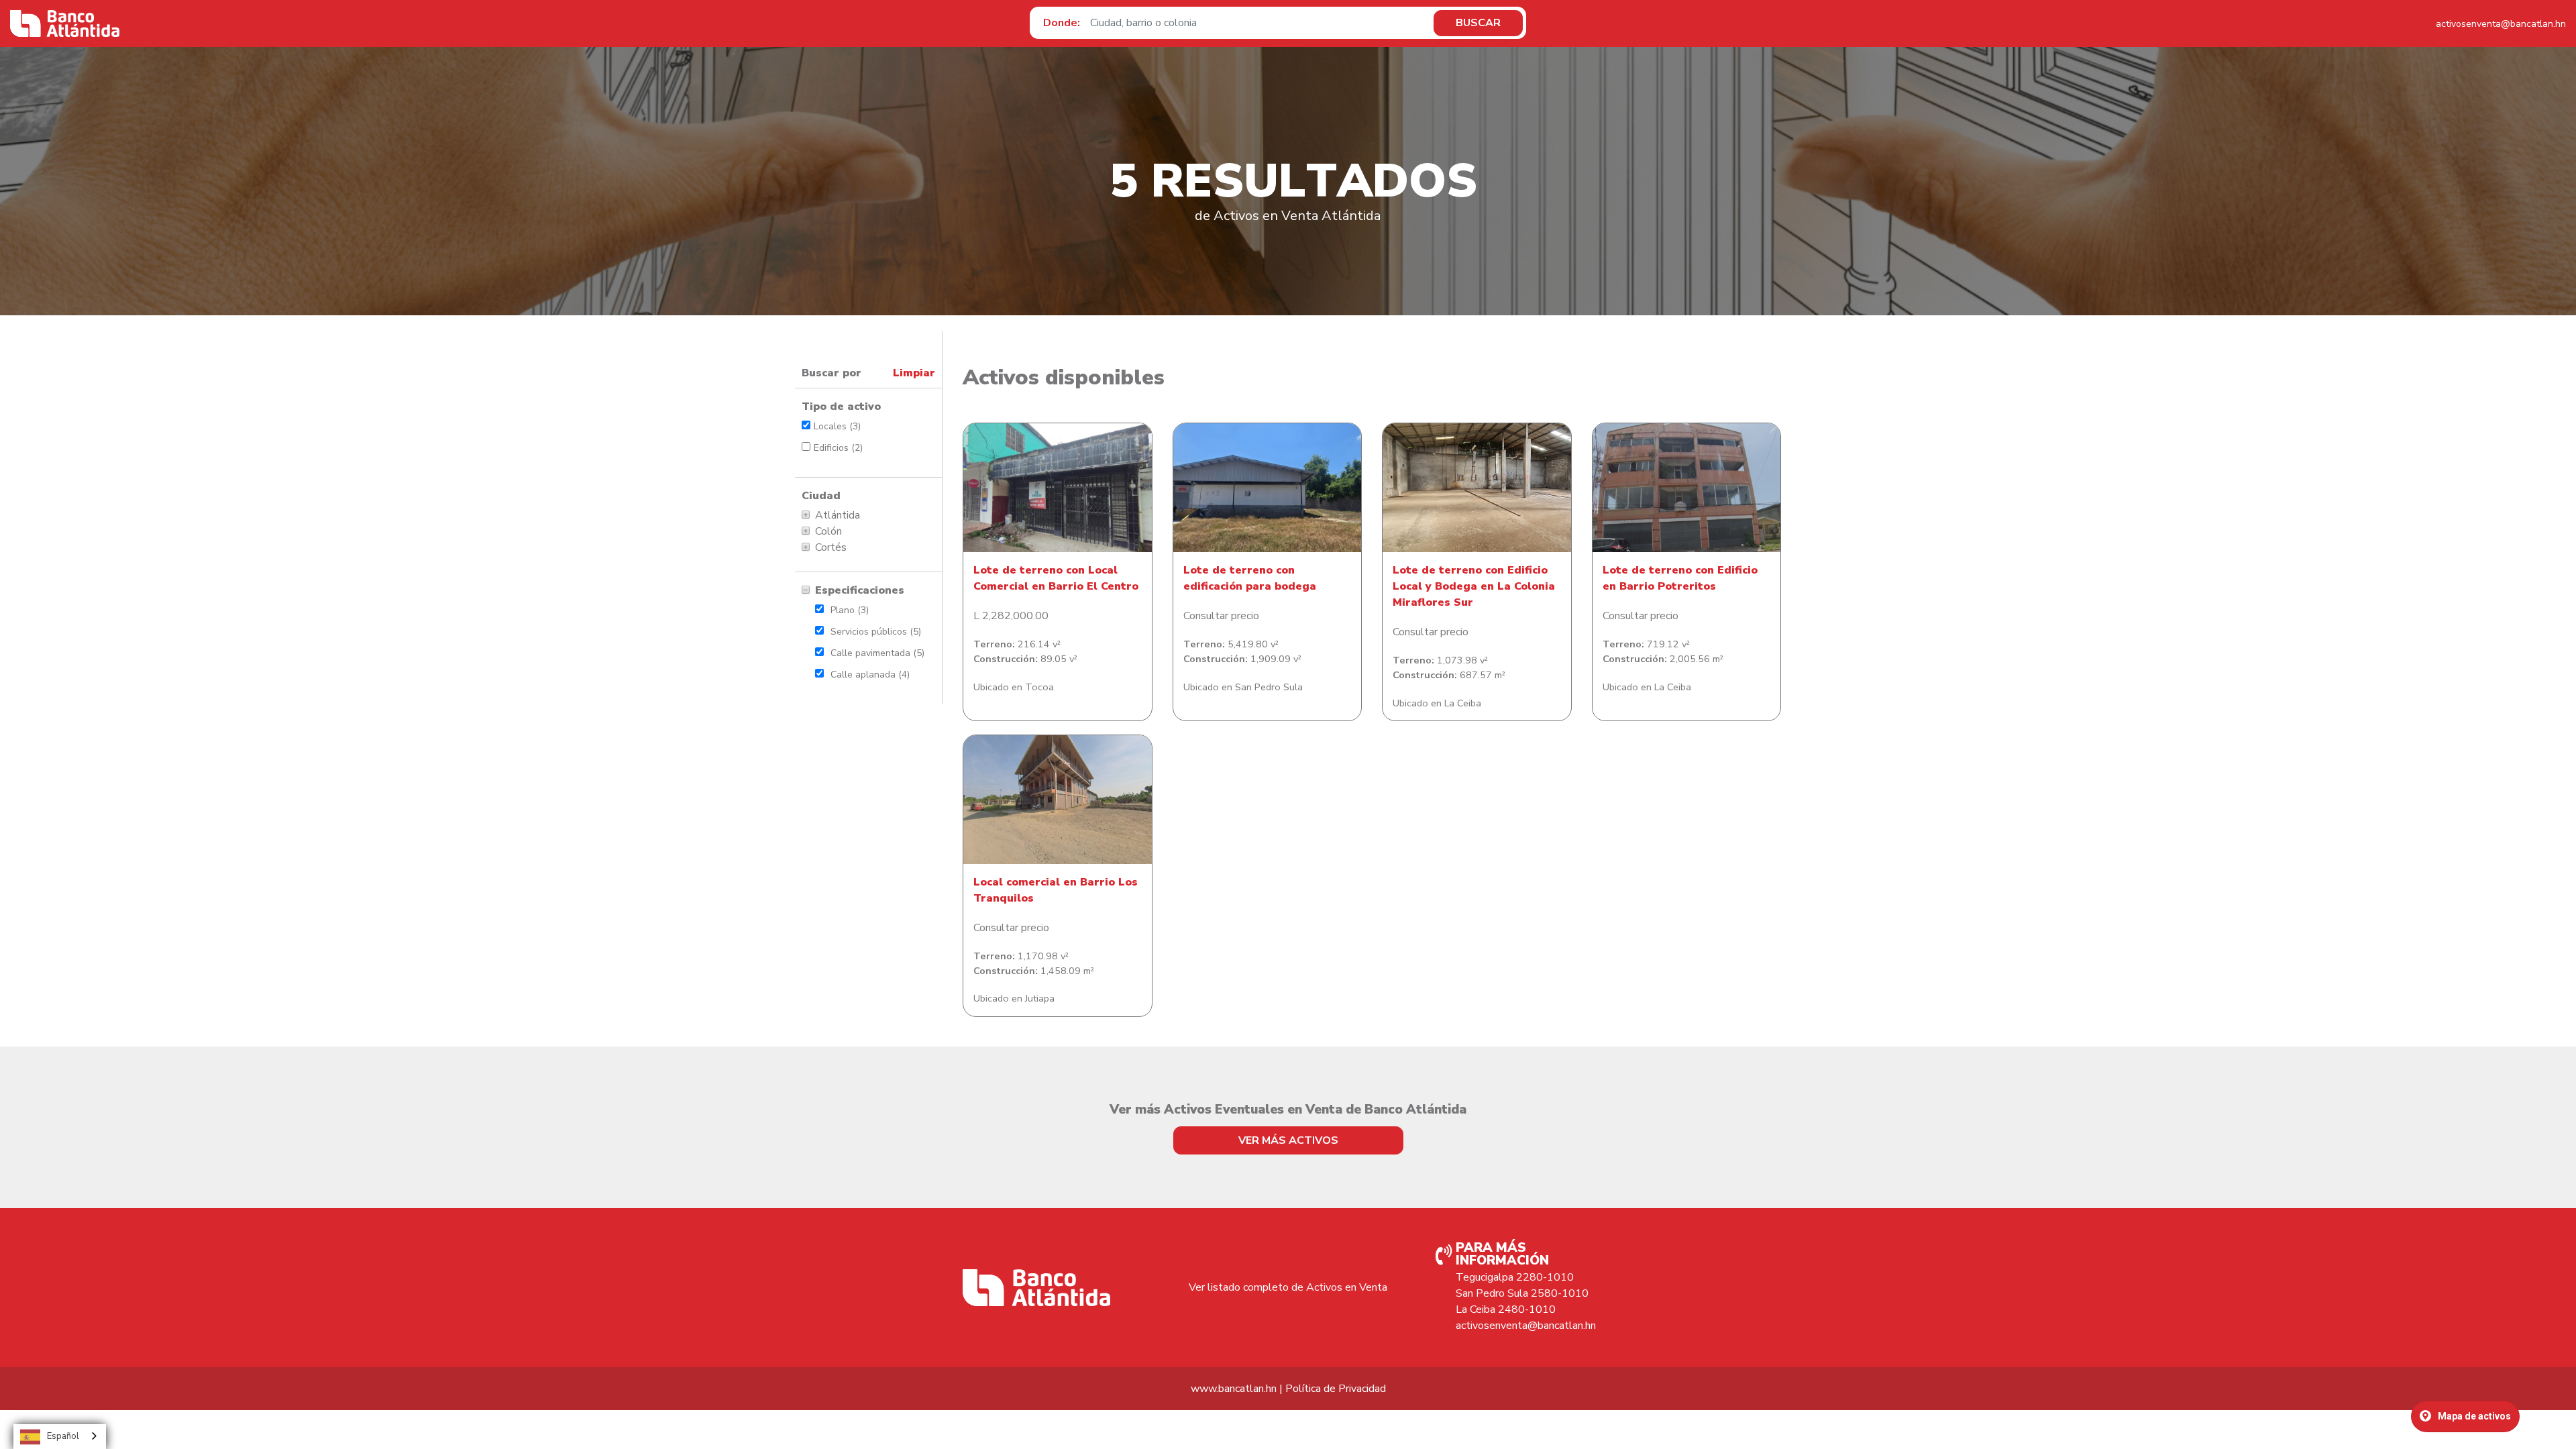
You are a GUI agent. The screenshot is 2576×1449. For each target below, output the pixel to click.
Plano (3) (850, 610)
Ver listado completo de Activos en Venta (1288, 1287)
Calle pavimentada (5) (877, 653)
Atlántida (838, 515)
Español (63, 1436)
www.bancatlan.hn (1234, 1389)
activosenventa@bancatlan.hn (2501, 24)
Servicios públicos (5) (876, 632)
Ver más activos (1288, 1140)
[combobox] (60, 1437)
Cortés (831, 547)
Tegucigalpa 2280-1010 (1515, 1277)
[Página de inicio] (65, 23)
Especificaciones (860, 590)
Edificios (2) (838, 448)
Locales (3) (837, 426)
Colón (828, 531)
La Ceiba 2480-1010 (1506, 1309)
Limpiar (914, 373)
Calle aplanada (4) (870, 675)
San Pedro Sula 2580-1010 (1522, 1293)
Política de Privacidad (1336, 1389)
